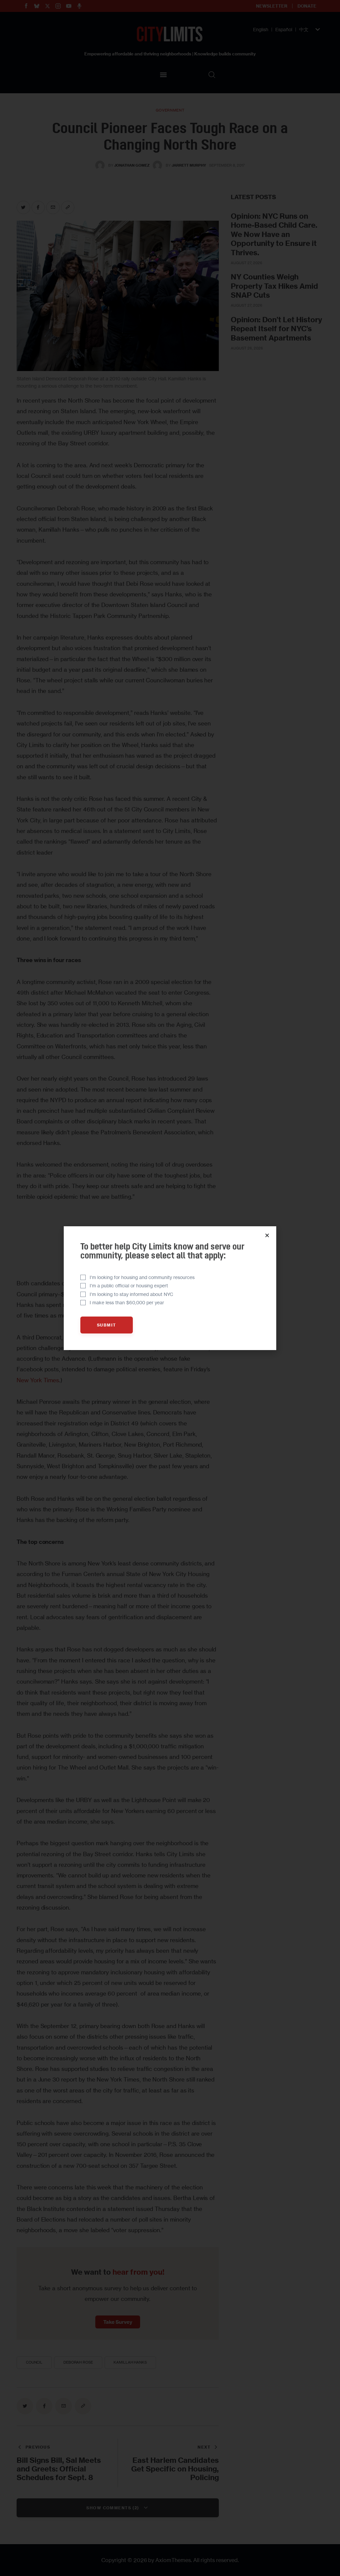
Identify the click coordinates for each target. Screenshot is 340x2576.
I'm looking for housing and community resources (142, 1277)
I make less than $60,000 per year (127, 1302)
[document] (170, 1288)
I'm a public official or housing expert (129, 1286)
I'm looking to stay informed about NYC (131, 1294)
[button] (267, 1235)
